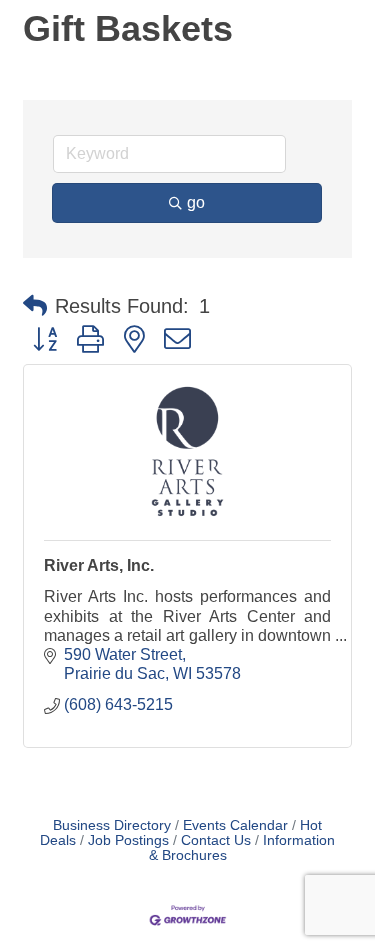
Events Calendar (235, 825)
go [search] (196, 202)
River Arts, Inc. (99, 565)
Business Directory (112, 825)
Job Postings (128, 840)
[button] (35, 306)
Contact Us (216, 840)
